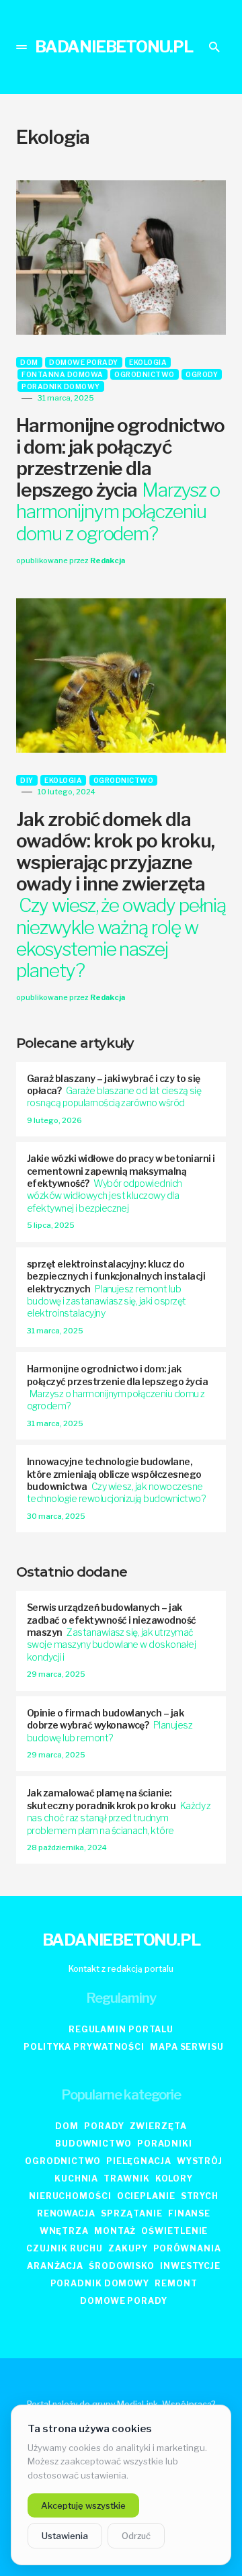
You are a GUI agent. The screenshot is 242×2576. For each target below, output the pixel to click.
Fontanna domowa (63, 374)
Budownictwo (93, 2144)
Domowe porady (84, 362)
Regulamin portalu (121, 2029)
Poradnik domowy (61, 386)
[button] (22, 47)
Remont (176, 2283)
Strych (200, 2196)
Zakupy (128, 2248)
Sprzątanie (132, 2213)
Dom (29, 362)
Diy (27, 780)
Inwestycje (190, 2266)
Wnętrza (64, 2231)
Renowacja (66, 2213)
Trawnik (126, 2178)
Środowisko (122, 2266)
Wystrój (200, 2161)
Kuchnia (76, 2178)
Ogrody (202, 374)
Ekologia (148, 362)
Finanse (189, 2213)
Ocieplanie (146, 2196)
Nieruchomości (70, 2196)
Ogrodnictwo (145, 374)
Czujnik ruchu (65, 2248)
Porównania (187, 2248)
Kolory (174, 2178)
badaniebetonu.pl (114, 47)
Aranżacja (55, 2266)
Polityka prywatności (84, 2047)
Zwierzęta (158, 2126)
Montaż (115, 2231)
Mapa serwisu (187, 2047)
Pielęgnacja (139, 2161)
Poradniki (165, 2144)
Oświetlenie (174, 2231)
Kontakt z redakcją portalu (121, 1969)
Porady (104, 2126)
